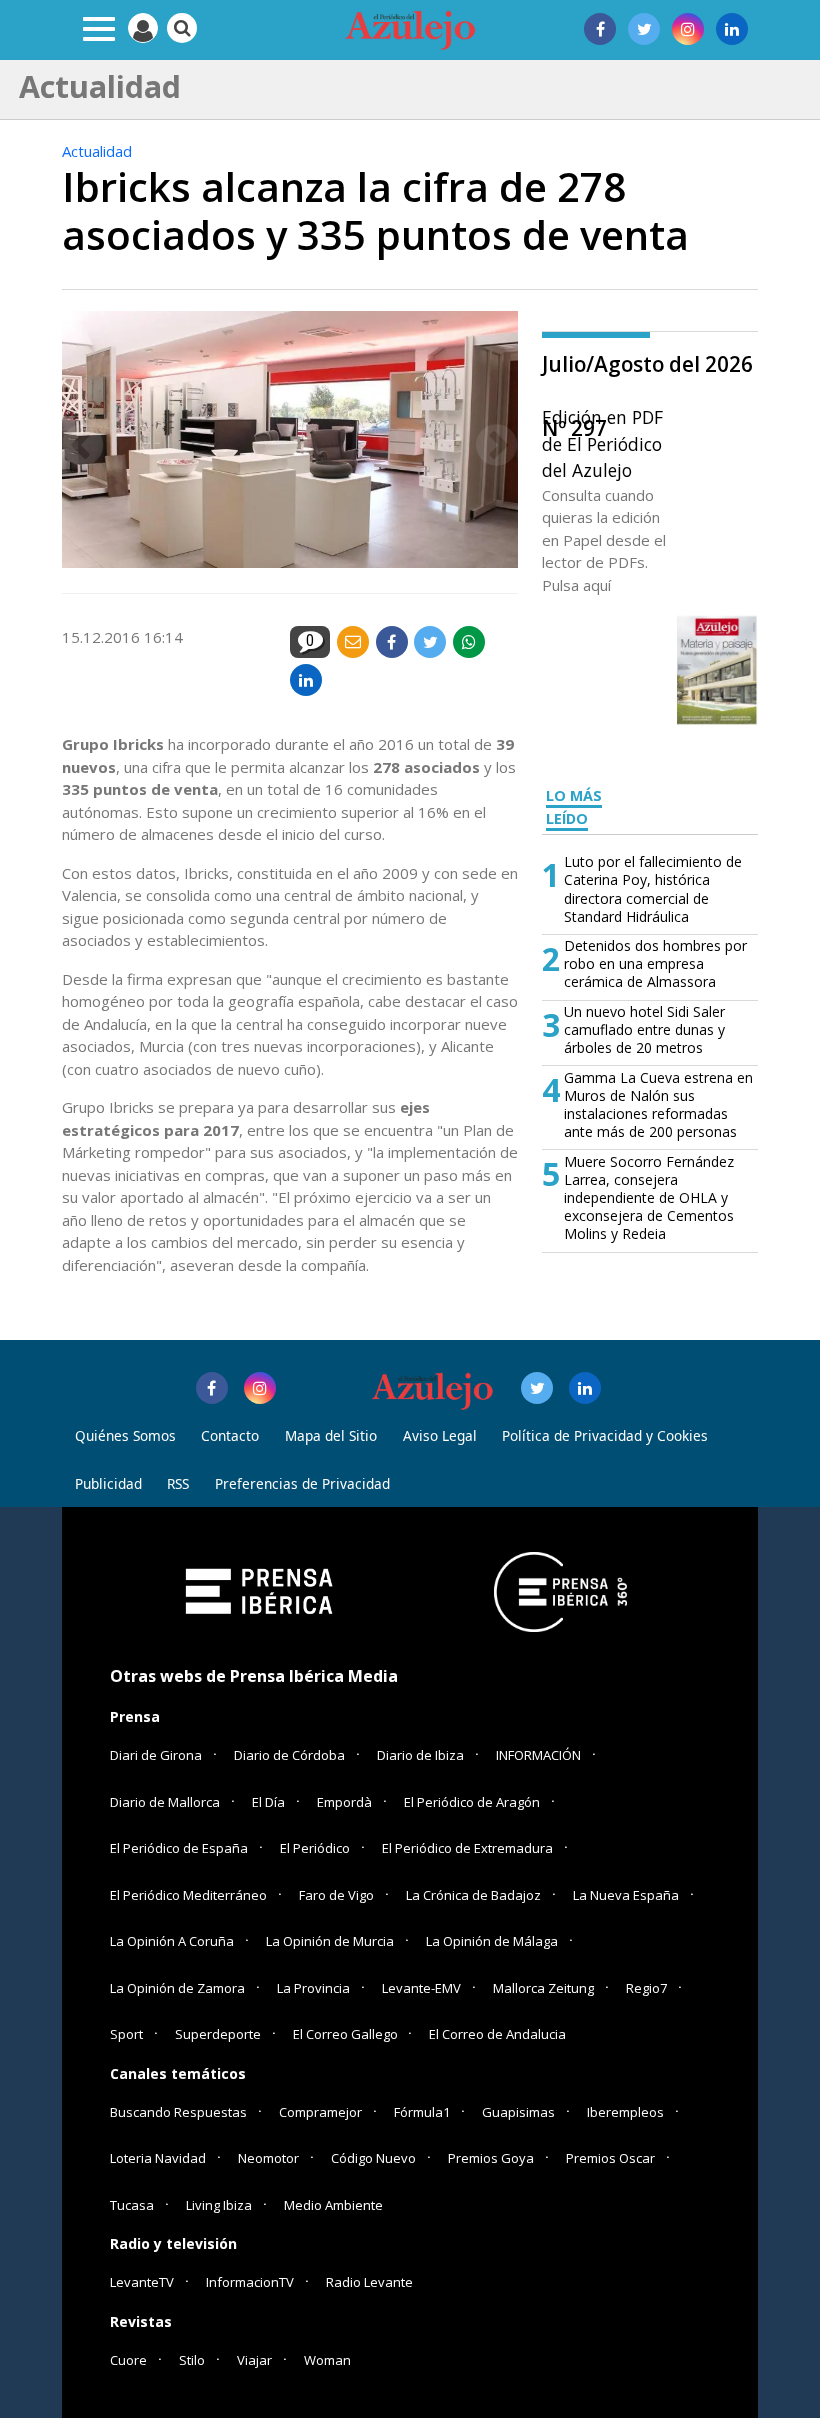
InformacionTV (250, 2282)
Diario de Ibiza (420, 1755)
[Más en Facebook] (212, 1388)
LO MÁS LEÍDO (574, 807)
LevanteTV (142, 2282)
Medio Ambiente (333, 2205)
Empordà (344, 1802)
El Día (268, 1802)
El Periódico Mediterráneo (188, 1895)
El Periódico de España (179, 1848)
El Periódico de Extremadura (467, 1848)
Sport (126, 2034)
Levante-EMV (421, 1988)
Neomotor (268, 2158)
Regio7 (646, 1988)
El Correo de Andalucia (497, 2034)
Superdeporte (218, 2034)
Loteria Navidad (158, 2158)
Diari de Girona (156, 1755)
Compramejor (320, 2112)
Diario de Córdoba (289, 1755)
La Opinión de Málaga (492, 1941)
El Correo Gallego (347, 2034)
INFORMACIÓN (538, 1755)
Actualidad (97, 151)
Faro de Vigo (336, 1895)
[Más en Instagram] (260, 1388)
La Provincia (313, 1988)
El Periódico (315, 1848)
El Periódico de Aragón (472, 1802)
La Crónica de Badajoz (473, 1895)
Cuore (128, 2360)
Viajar (254, 2360)
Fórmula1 (422, 2112)
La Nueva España (626, 1895)
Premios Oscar (610, 2158)
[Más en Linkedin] (585, 1388)
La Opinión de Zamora (177, 1988)
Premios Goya (491, 2158)
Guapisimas (518, 2112)
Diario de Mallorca (165, 1802)
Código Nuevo (373, 2158)
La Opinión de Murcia (330, 1941)
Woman (327, 2360)
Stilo (192, 2360)
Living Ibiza (219, 2205)
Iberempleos (625, 2112)
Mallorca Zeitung (543, 1988)
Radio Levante (369, 2282)
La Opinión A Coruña (172, 1941)
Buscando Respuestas (178, 2112)
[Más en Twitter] (537, 1388)
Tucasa (132, 2205)
